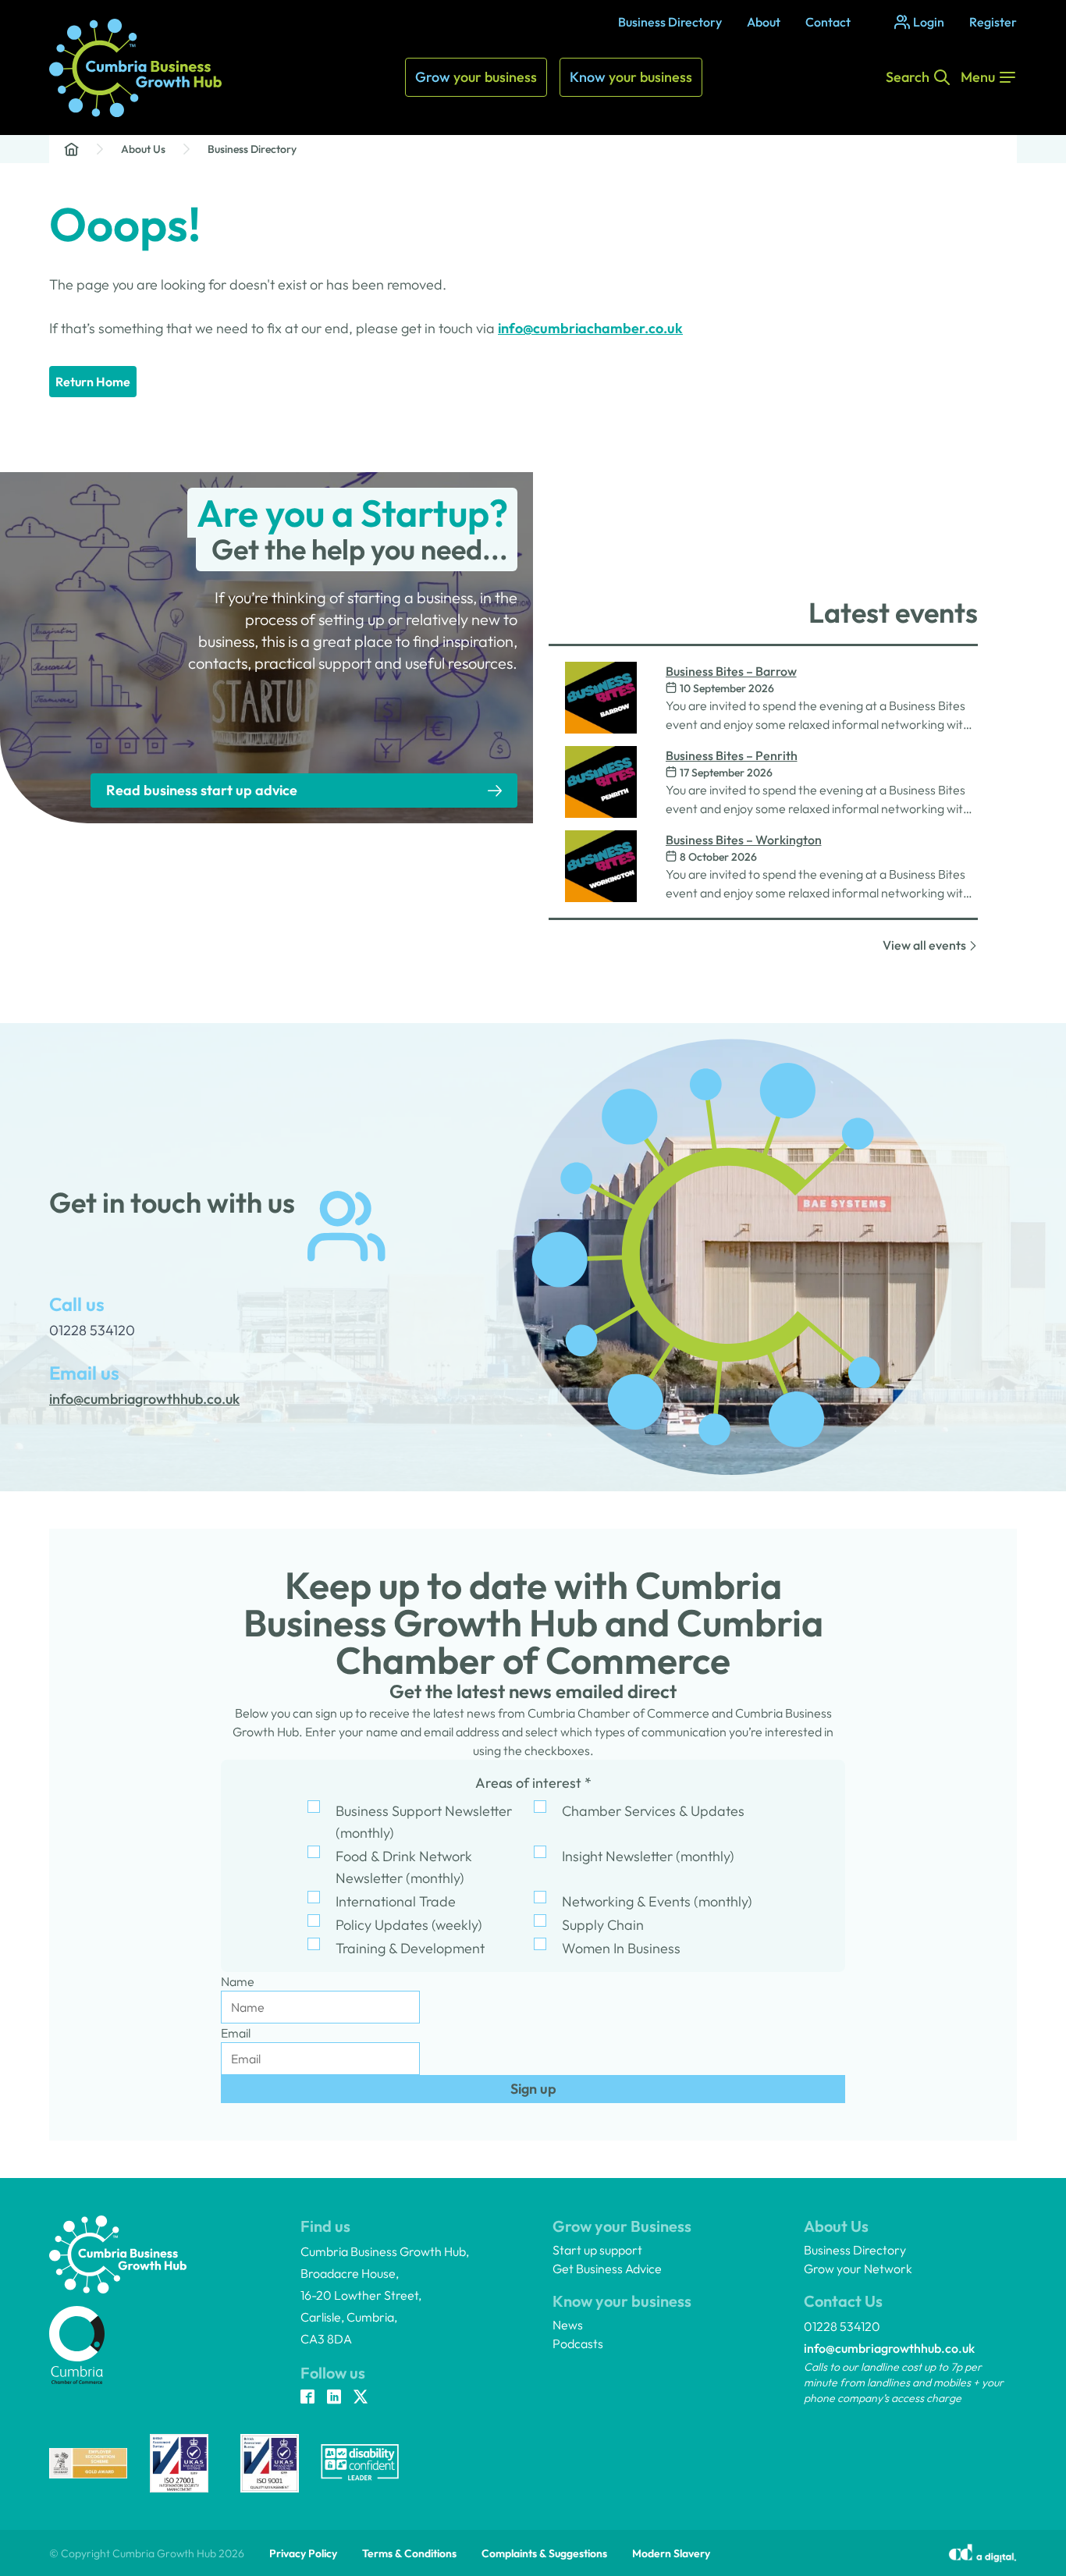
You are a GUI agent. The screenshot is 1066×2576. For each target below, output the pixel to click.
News (568, 2325)
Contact (828, 22)
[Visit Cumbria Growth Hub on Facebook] (307, 2398)
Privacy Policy (303, 2553)
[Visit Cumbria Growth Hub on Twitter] (361, 2398)
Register (993, 22)
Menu (978, 77)
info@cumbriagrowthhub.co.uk (889, 2348)
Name (238, 1981)
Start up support (597, 2250)
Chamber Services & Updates (653, 1811)
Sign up (533, 2089)
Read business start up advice (202, 790)
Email (236, 2033)
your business (476, 77)
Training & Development (410, 1948)
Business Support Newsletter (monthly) (424, 1822)
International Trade (396, 1901)
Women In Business (621, 1948)
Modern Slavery (671, 2553)
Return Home (93, 382)
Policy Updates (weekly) (409, 1925)
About (764, 22)
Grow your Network (858, 2269)
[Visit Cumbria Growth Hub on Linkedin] (334, 2398)
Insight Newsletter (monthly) (648, 1856)
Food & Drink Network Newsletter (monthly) (404, 1867)
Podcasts (578, 2343)
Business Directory (670, 22)
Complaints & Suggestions (544, 2553)
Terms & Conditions (409, 2553)
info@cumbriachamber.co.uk (590, 328)
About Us (143, 149)
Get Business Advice (607, 2269)
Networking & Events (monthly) (657, 1901)
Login (929, 22)
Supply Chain (603, 1925)
